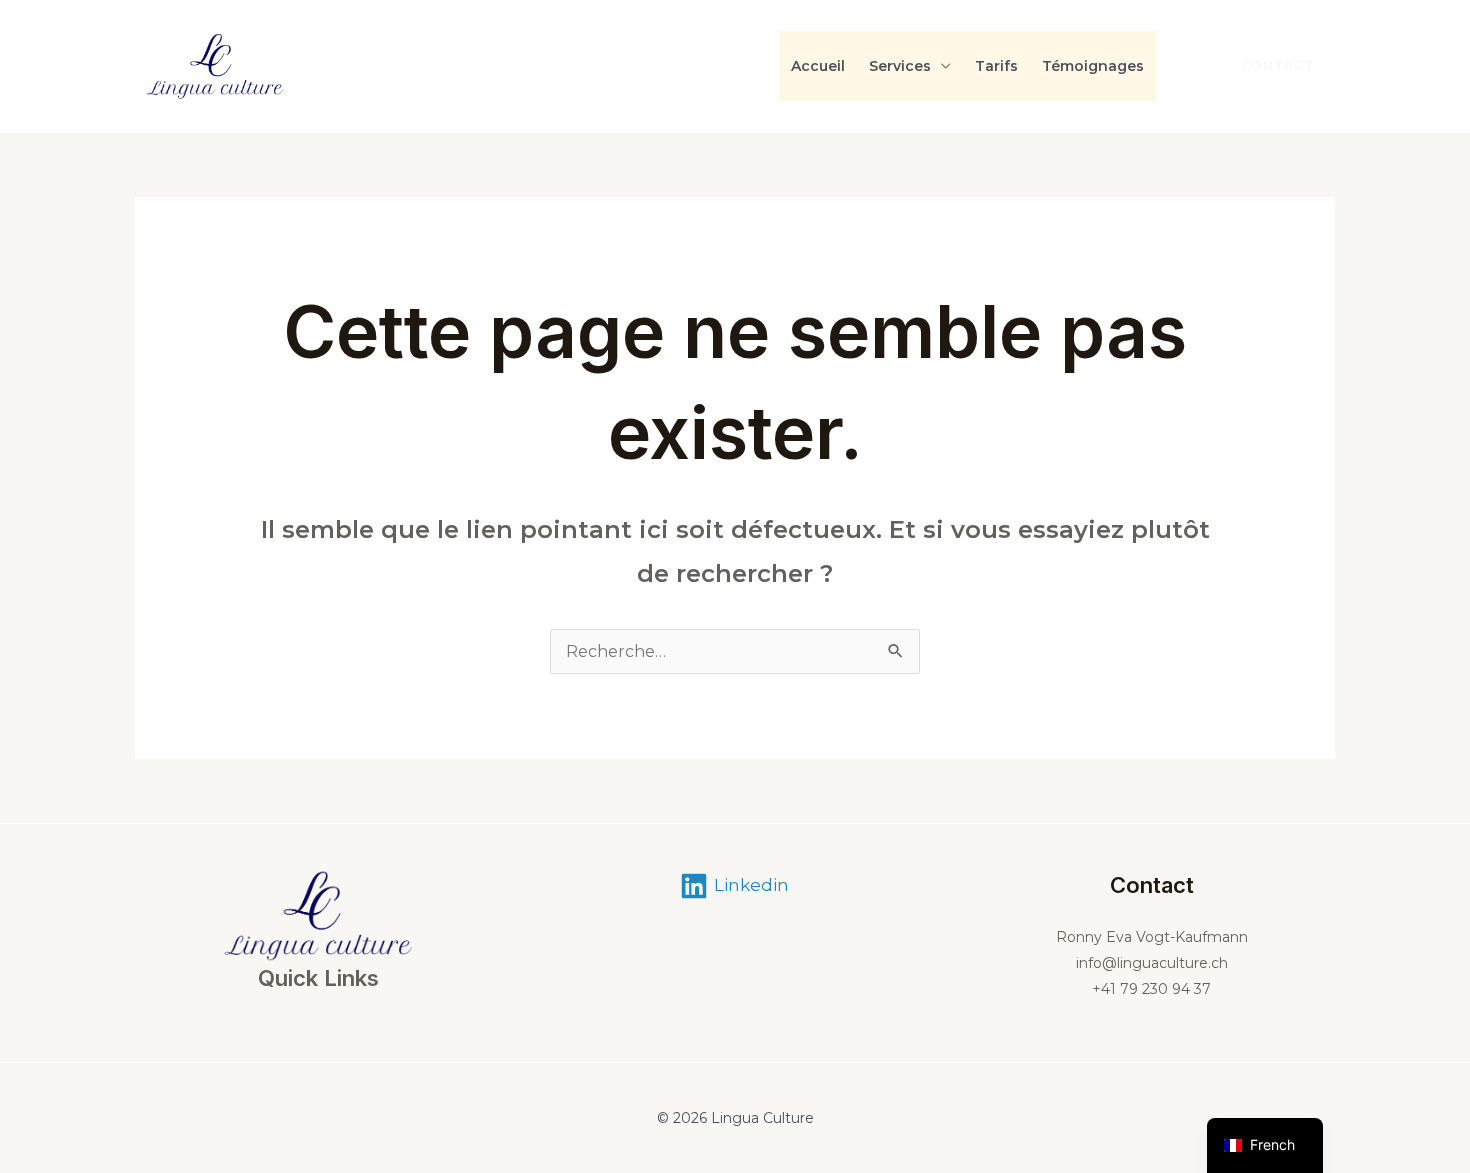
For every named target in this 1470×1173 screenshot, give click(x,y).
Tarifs (996, 66)
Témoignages (1093, 66)
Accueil (818, 66)
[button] (1265, 66)
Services (900, 66)
